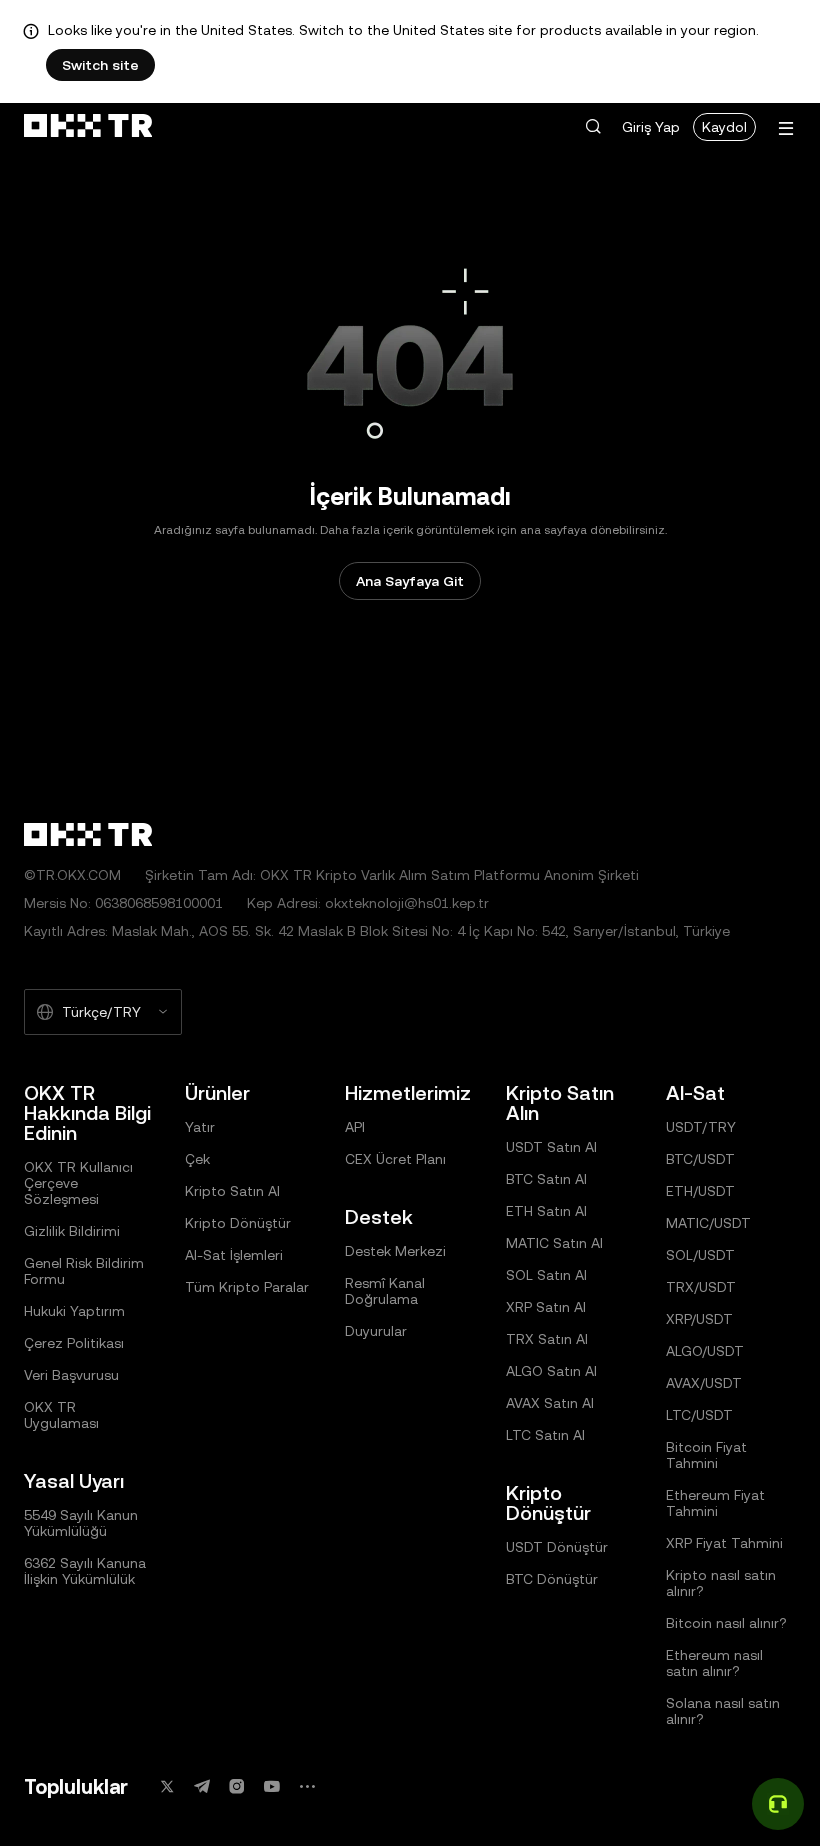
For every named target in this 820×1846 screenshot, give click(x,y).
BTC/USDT (700, 1159)
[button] (593, 127)
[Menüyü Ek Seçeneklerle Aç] (786, 128)
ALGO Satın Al (551, 1371)
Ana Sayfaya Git (410, 581)
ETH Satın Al (546, 1211)
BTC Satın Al (546, 1179)
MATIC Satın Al (554, 1243)
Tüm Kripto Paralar (247, 1287)
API (355, 1127)
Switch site (100, 65)
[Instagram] (237, 1786)
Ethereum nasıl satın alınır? (714, 1663)
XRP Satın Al (546, 1307)
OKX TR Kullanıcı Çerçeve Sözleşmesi (78, 1183)
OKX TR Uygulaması (61, 1415)
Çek (197, 1159)
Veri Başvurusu (71, 1375)
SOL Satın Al (546, 1275)
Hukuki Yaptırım (74, 1311)
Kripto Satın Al (232, 1191)
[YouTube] (272, 1786)
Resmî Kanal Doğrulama (385, 1291)
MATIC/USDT (708, 1223)
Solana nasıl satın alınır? (723, 1711)
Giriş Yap (651, 127)
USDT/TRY (701, 1127)
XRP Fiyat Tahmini (724, 1543)
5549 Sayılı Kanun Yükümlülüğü (81, 1523)
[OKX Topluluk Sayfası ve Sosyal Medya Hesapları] (307, 1786)
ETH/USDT (700, 1191)
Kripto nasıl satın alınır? (721, 1583)
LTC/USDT (699, 1415)
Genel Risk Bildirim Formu (84, 1271)
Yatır (200, 1127)
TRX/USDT (701, 1287)
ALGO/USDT (705, 1351)
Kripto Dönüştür (238, 1223)
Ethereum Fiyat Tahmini (715, 1503)
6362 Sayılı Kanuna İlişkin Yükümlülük (85, 1571)
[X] (167, 1786)
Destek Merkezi (395, 1251)
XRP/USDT (699, 1319)
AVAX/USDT (704, 1383)
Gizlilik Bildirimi (72, 1231)
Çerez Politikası (74, 1343)
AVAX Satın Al (550, 1403)
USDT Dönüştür (557, 1547)
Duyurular (376, 1331)
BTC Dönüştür (552, 1579)
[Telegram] (202, 1786)
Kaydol (724, 127)
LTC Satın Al (545, 1435)
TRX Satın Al (547, 1339)
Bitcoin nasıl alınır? (726, 1623)
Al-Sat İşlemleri (234, 1255)
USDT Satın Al (551, 1147)
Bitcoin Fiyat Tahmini (706, 1455)
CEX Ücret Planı (395, 1159)
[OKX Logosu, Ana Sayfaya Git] (88, 127)
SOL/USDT (700, 1255)
